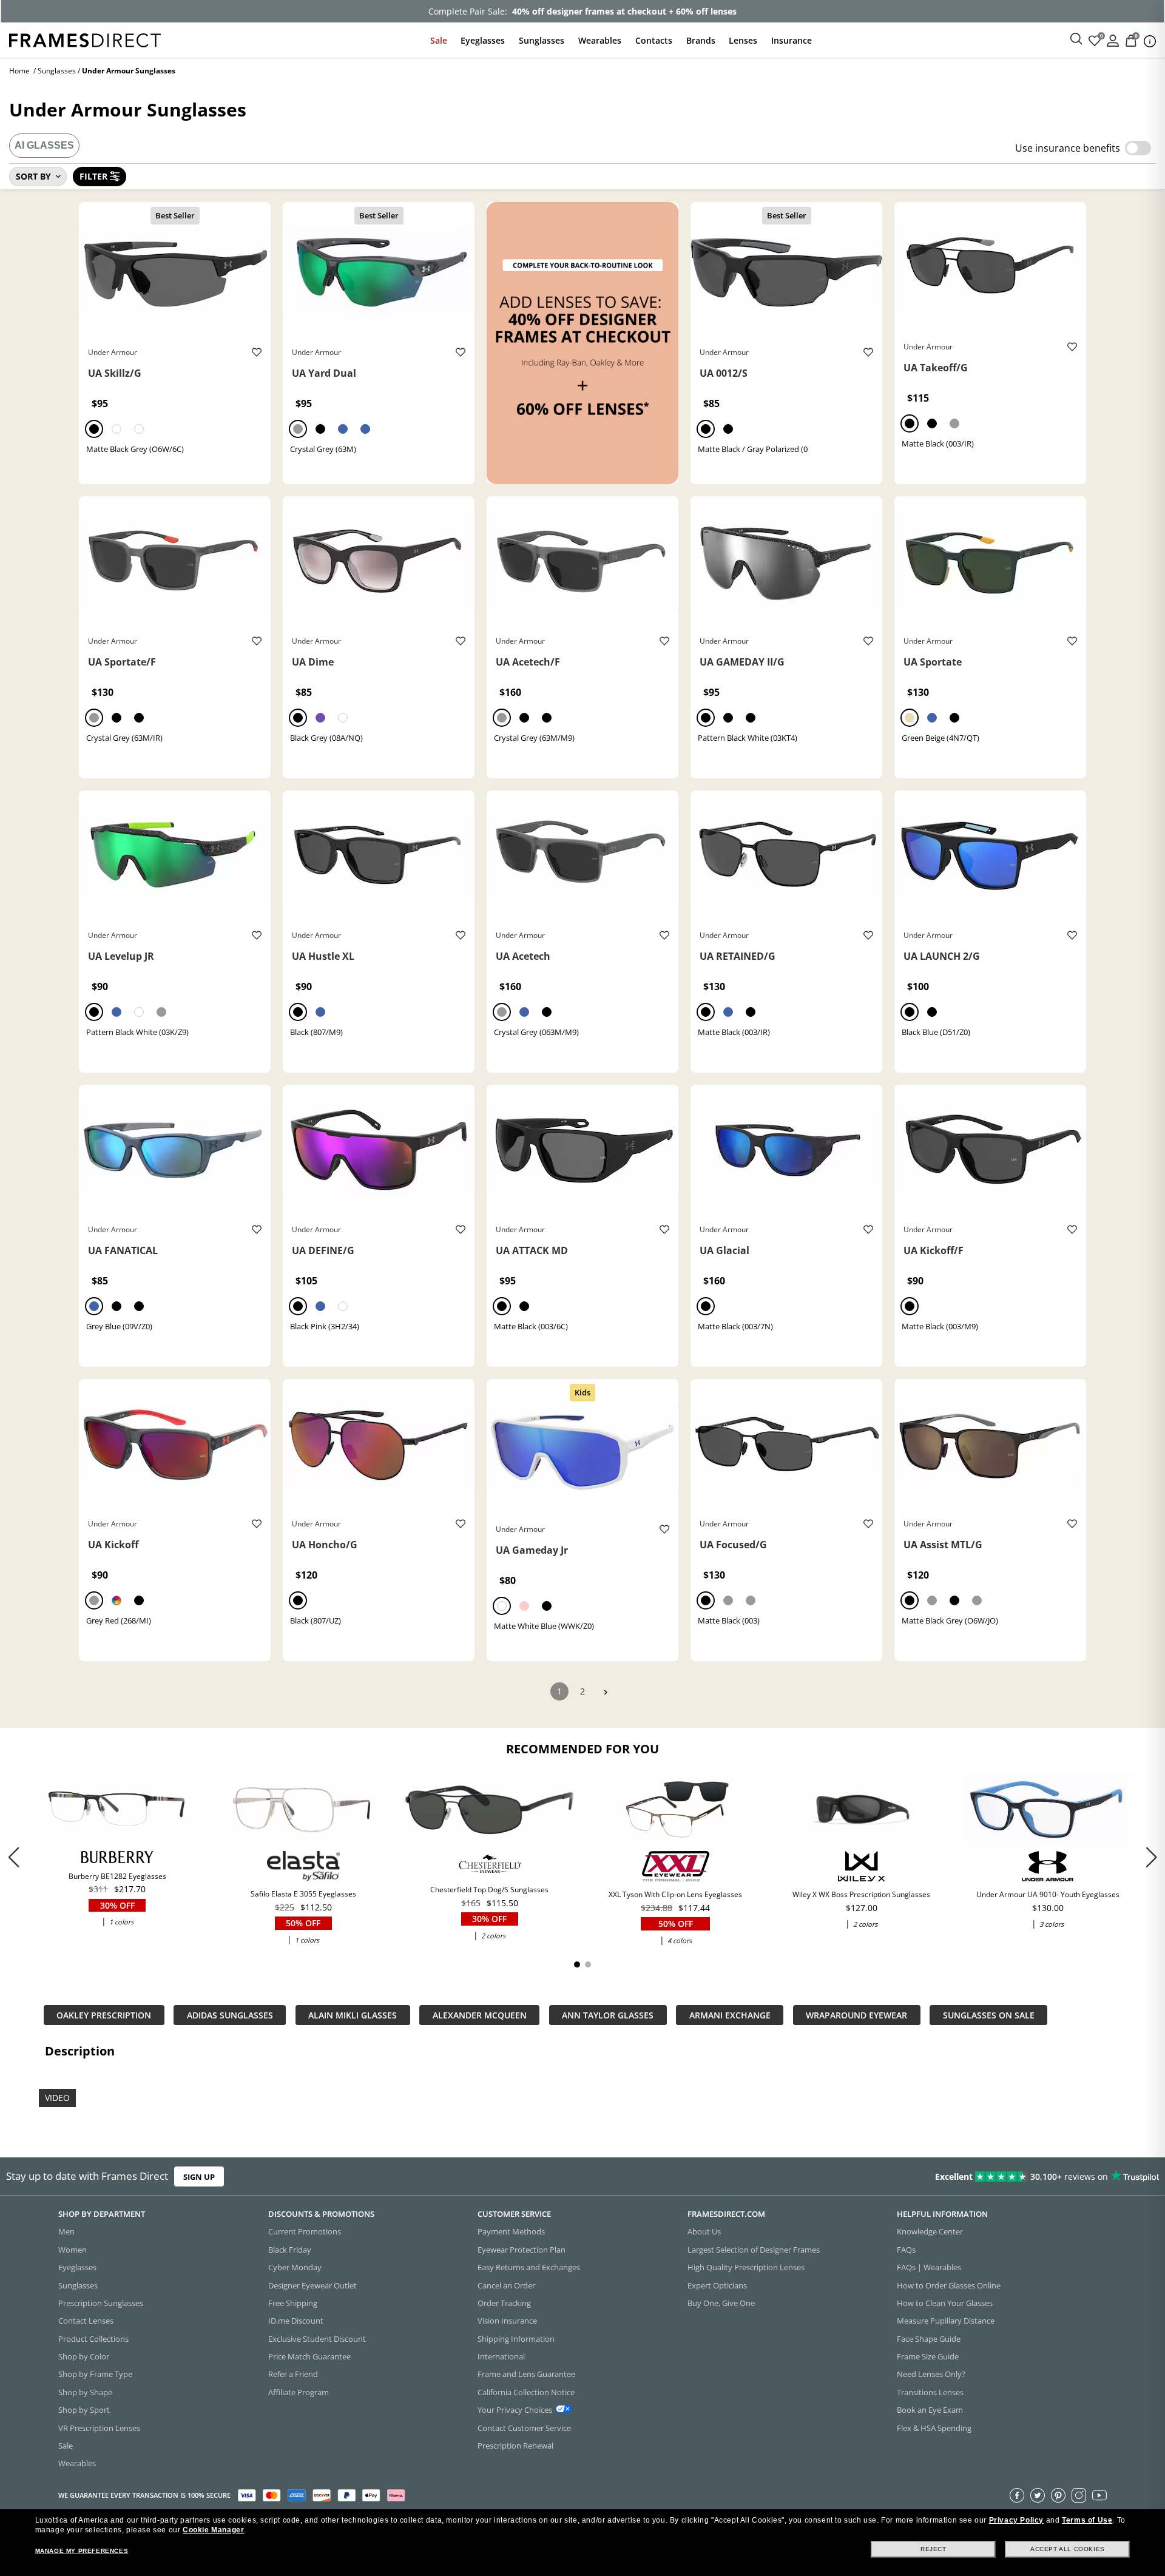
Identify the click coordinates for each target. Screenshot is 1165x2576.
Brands (701, 40)
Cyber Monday (295, 2267)
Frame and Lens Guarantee (526, 2375)
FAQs (906, 2250)
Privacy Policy (1016, 2520)
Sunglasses (542, 40)
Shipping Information (516, 2339)
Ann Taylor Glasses (608, 2015)
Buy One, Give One (721, 2303)
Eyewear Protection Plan (522, 2250)
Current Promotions (305, 2232)
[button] (1151, 1857)
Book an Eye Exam (930, 2410)
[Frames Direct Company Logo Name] (85, 39)
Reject (934, 2549)
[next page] (606, 1692)
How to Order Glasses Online (949, 2285)
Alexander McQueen (480, 2015)
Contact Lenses (86, 2321)
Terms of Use (1087, 2520)
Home (19, 71)
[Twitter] (1038, 2495)
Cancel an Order (506, 2285)
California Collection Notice (526, 2392)
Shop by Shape (85, 2392)
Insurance (792, 40)
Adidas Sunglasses (230, 2015)
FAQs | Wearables (929, 2267)
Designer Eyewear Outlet (312, 2285)
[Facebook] (1017, 2495)
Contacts (654, 40)
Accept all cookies (1068, 2549)
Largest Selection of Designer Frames (754, 2250)
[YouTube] (1099, 2495)
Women (73, 2250)
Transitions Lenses (930, 2392)
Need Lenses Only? (931, 2375)
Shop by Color (84, 2356)
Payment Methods (511, 2232)
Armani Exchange (730, 2015)
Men (66, 2232)
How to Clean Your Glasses (945, 2303)
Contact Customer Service (524, 2428)
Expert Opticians (717, 2285)
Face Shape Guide (929, 2339)
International (501, 2356)
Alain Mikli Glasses (353, 2015)
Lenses (743, 40)
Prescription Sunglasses (101, 2303)
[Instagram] (1079, 2495)
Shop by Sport (84, 2410)
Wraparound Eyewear (856, 2015)
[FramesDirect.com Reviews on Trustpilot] (919, 2177)
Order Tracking (504, 2303)
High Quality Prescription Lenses (746, 2267)
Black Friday (290, 2250)
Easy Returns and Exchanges (529, 2267)
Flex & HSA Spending (934, 2428)
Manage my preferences (82, 2551)
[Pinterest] (1058, 2495)
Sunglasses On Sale (989, 2015)
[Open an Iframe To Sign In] (1113, 40)
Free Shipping (293, 2303)
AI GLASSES (44, 145)
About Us (704, 2232)
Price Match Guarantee (309, 2356)
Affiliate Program (299, 2392)
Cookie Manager (213, 2530)
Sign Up (199, 2177)
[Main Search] (1076, 39)
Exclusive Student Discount (317, 2339)
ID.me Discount (296, 2321)
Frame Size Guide (928, 2356)
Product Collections (93, 2339)
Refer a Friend (293, 2375)
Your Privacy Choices (515, 2410)
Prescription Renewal (515, 2446)
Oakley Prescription (104, 2015)
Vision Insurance (507, 2321)
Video (57, 2097)
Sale (439, 40)
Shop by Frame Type (95, 2375)
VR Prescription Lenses (99, 2428)
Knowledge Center (930, 2232)
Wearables (600, 40)
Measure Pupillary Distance (946, 2321)
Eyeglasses (483, 40)
